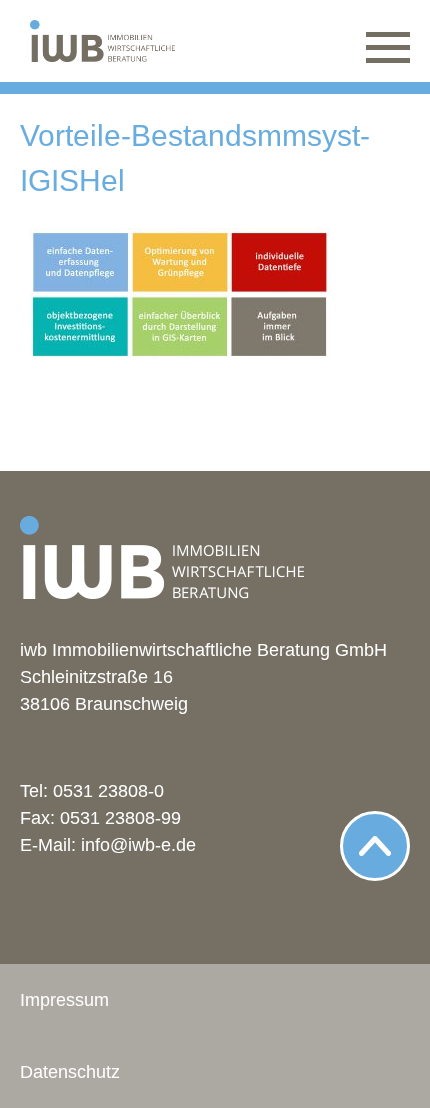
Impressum (64, 1000)
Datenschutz (70, 1072)
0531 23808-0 (108, 791)
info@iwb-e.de (138, 845)
